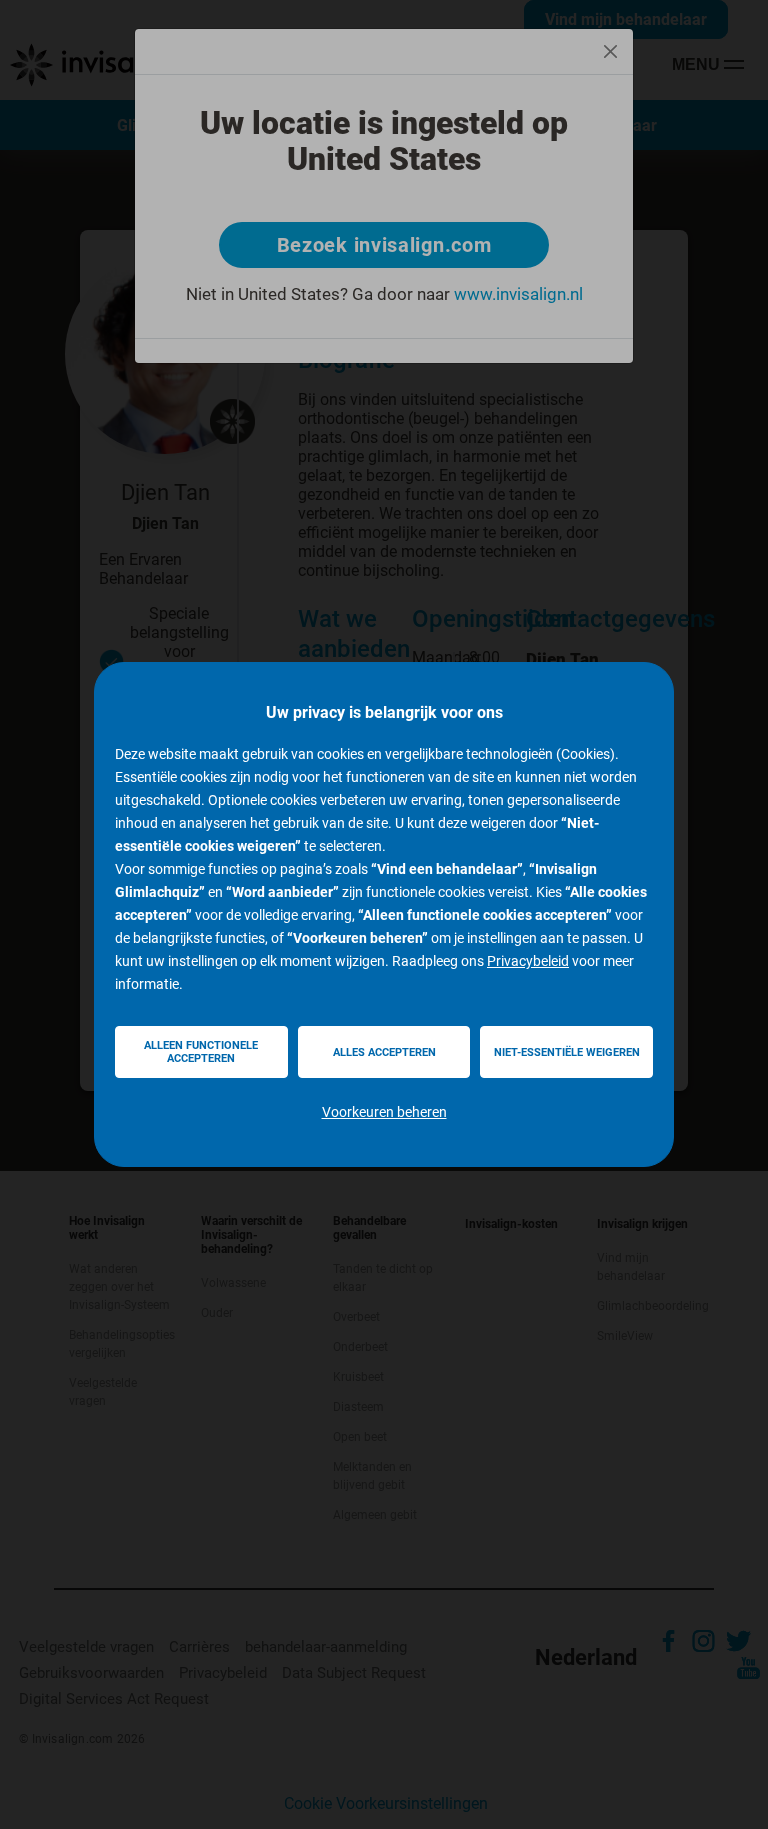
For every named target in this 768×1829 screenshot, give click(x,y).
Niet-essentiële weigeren (567, 1052)
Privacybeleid (528, 961)
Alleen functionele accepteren (201, 1052)
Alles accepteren (384, 1052)
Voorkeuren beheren (384, 1112)
